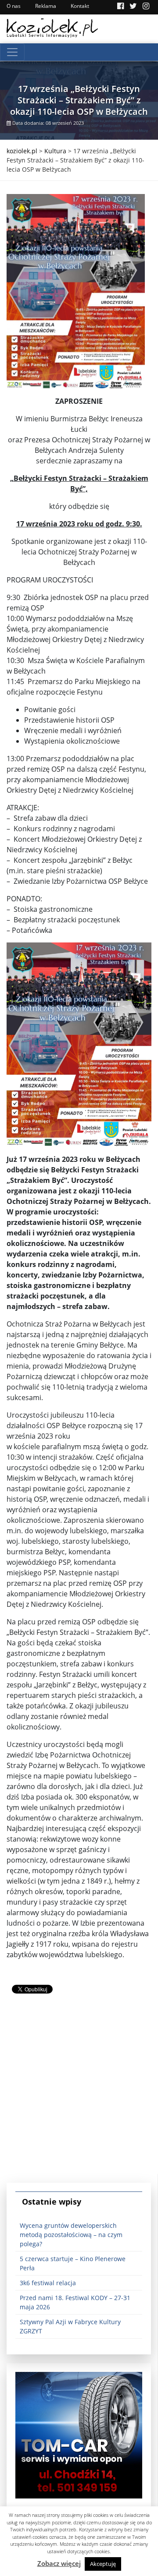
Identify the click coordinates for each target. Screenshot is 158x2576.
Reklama (46, 6)
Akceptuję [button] (103, 2564)
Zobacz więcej (59, 2563)
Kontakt (80, 6)
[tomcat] (79, 2434)
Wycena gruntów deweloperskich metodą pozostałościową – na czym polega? (71, 2235)
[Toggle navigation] (12, 52)
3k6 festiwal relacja (48, 2283)
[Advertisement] (79, 2095)
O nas (14, 6)
